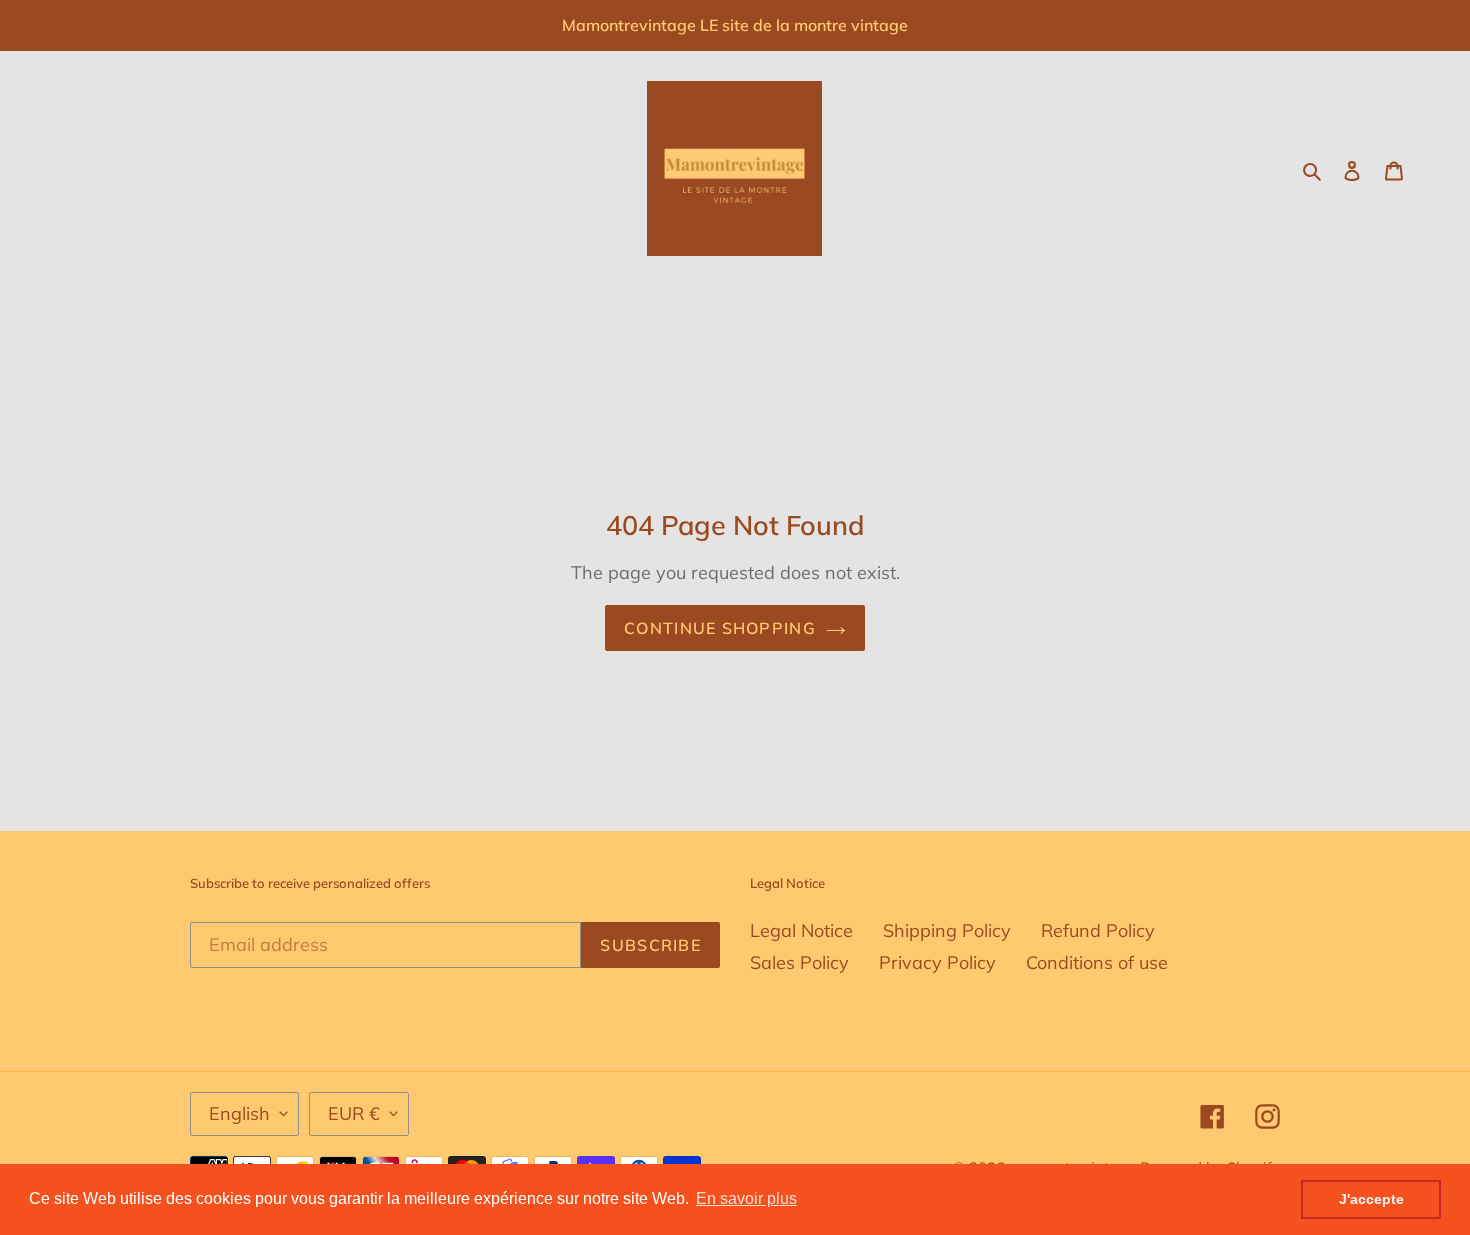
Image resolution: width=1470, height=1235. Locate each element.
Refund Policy (1098, 930)
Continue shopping (720, 628)
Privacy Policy (937, 962)
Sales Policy (799, 962)
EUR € (354, 1113)
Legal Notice (801, 930)
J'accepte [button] (1371, 1199)
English (239, 1113)
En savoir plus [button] (746, 1198)
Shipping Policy (947, 930)
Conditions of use (1097, 962)
